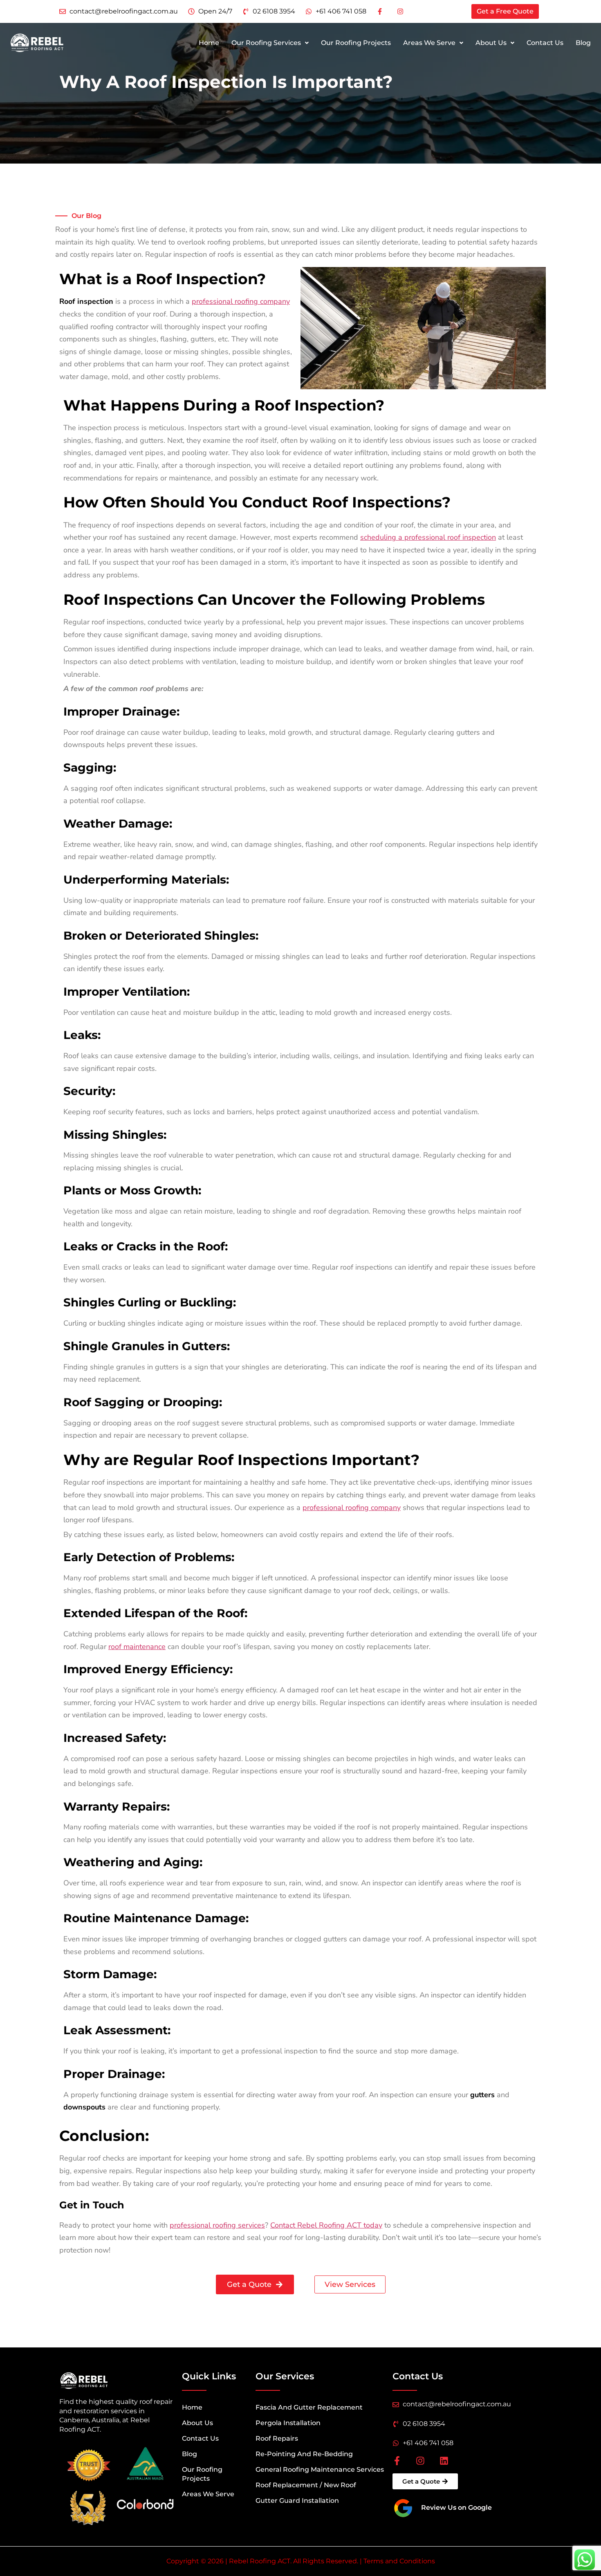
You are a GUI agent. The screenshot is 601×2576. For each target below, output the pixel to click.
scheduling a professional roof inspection (428, 537)
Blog (583, 43)
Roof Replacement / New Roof (306, 2485)
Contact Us (545, 43)
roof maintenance (137, 1647)
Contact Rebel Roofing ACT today (326, 2225)
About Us (491, 43)
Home (209, 43)
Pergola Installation (288, 2423)
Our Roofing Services (266, 43)
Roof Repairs (277, 2438)
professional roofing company (241, 301)
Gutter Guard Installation (297, 2501)
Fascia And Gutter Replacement (309, 2407)
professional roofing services (217, 2225)
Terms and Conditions (399, 2561)
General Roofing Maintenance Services (320, 2469)
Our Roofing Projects (356, 43)
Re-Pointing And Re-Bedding (304, 2454)
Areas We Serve (429, 43)
